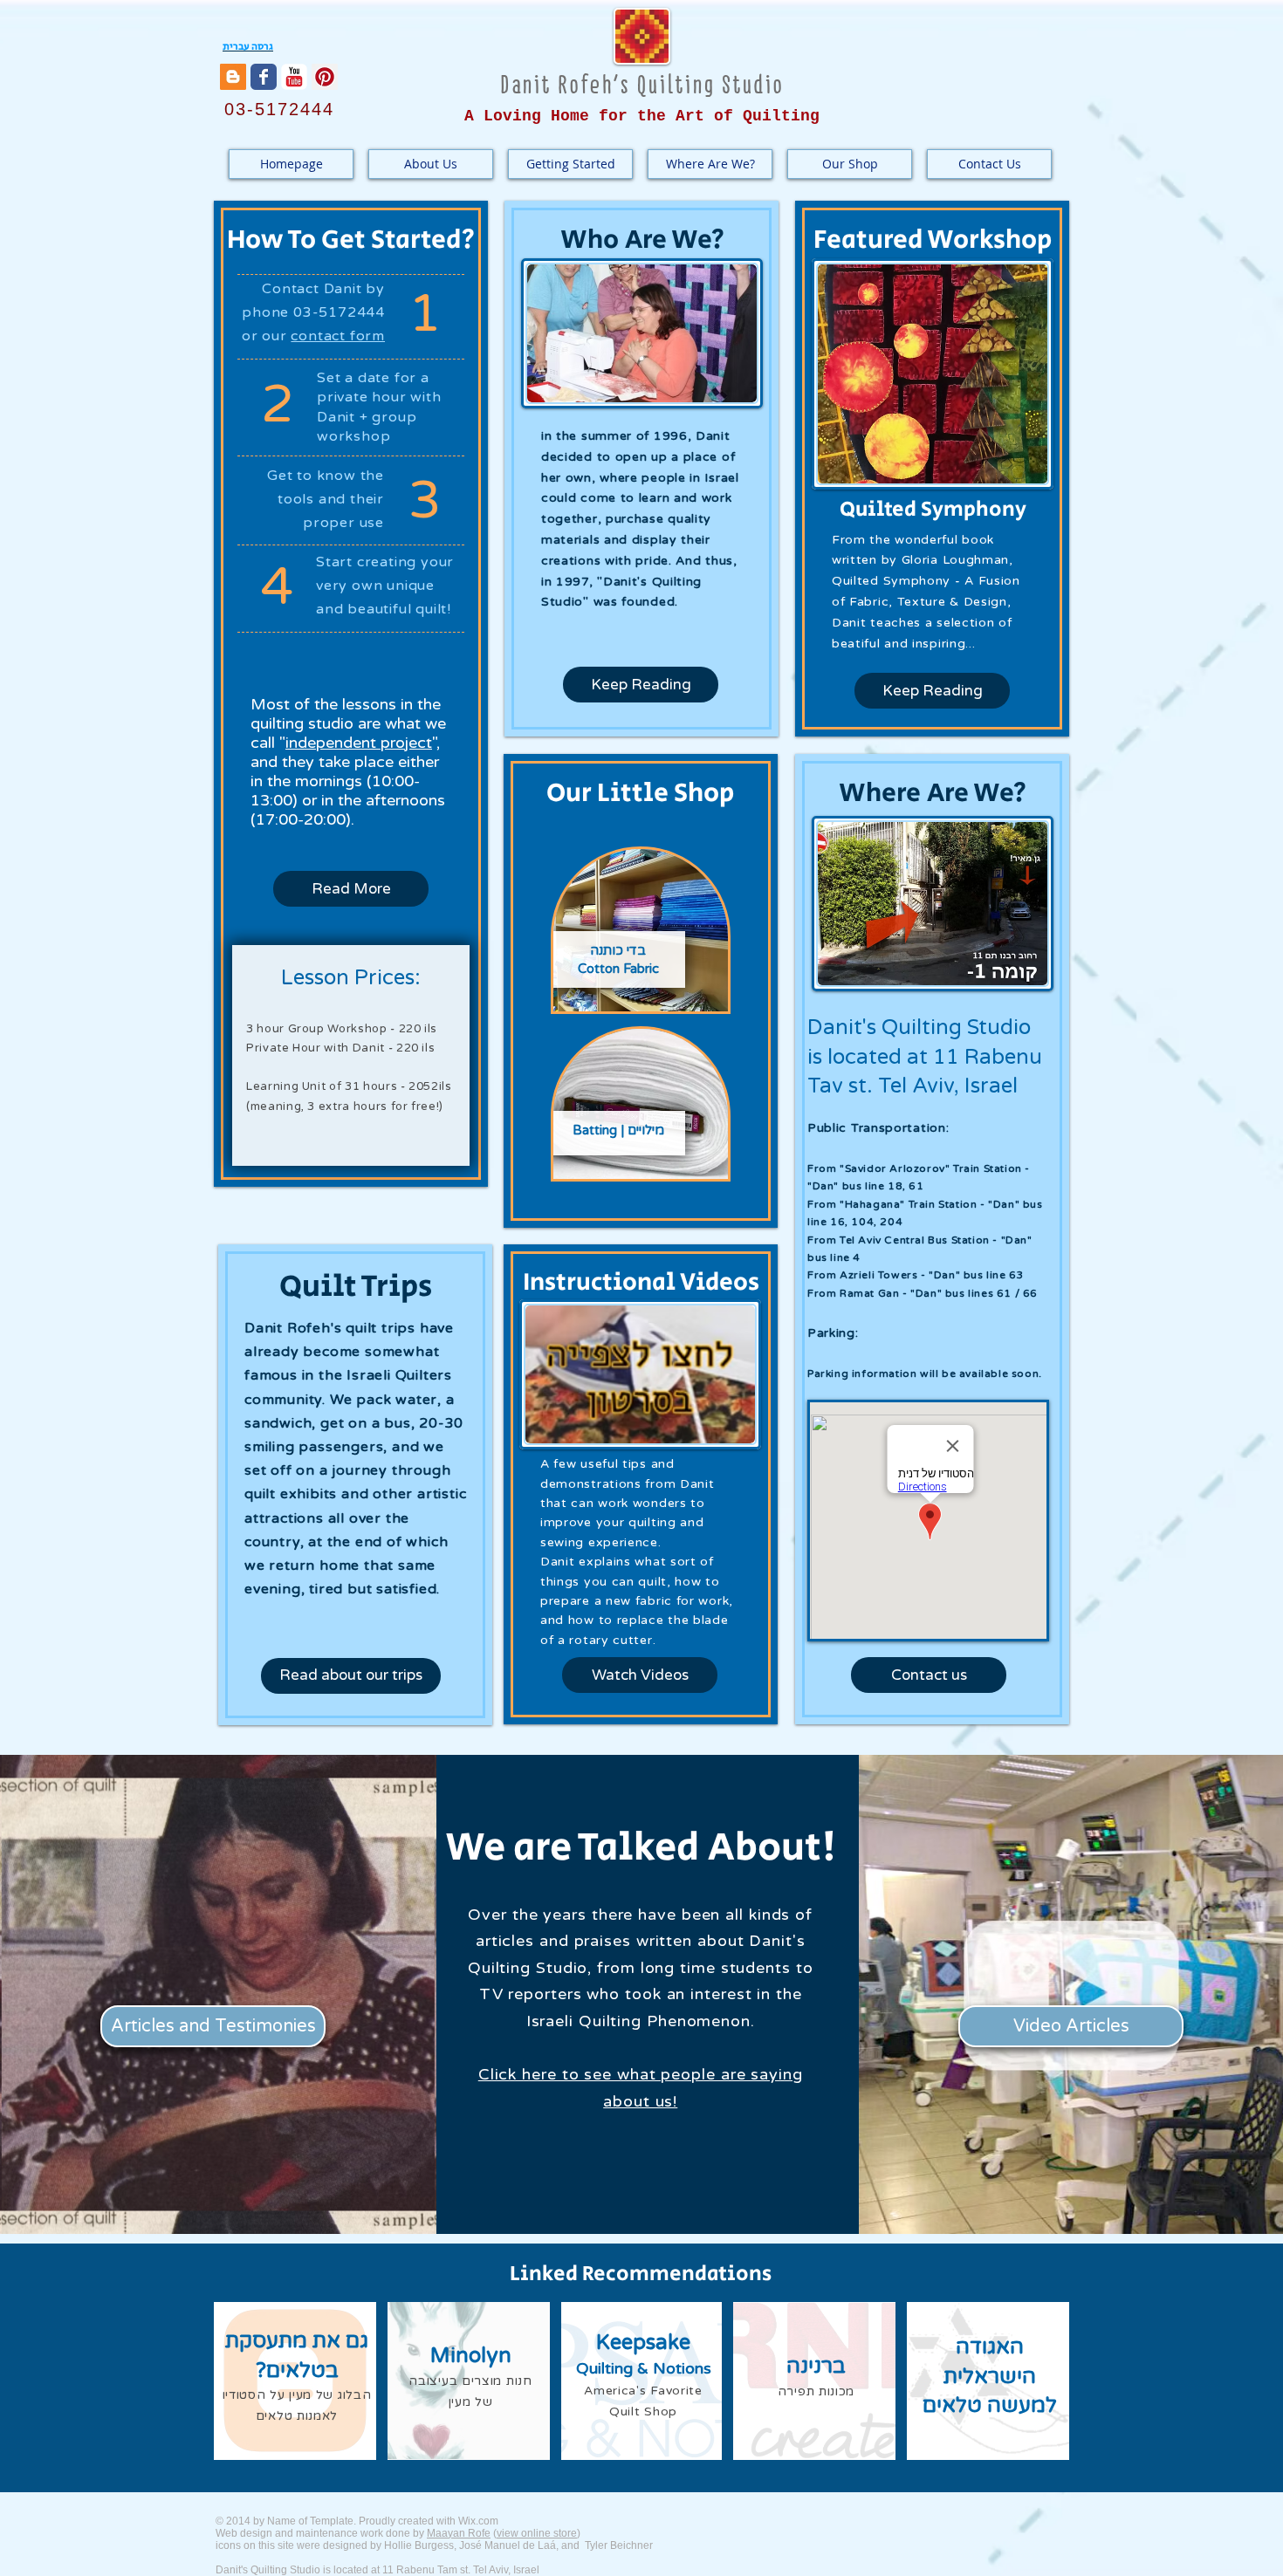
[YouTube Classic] (294, 77)
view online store (537, 2533)
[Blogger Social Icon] (233, 77)
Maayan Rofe (459, 2533)
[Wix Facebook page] (264, 77)
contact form (338, 336)
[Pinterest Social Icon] (325, 77)
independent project (359, 743)
